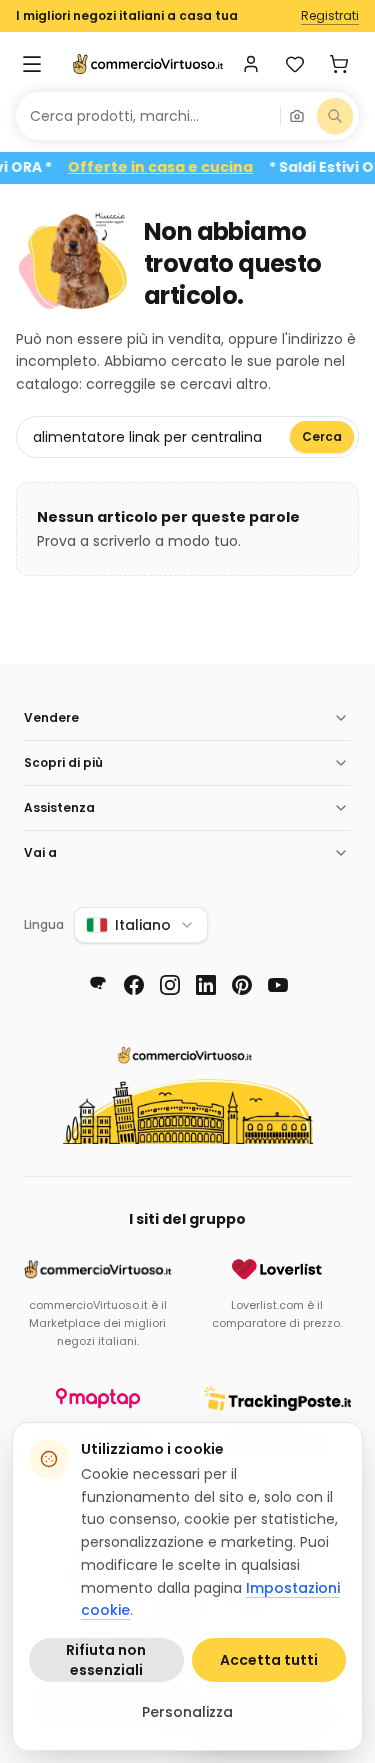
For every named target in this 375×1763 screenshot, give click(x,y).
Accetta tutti (269, 1660)
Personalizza (187, 1712)
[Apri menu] (32, 64)
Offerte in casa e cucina (172, 167)
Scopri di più (63, 762)
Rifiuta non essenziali (106, 1660)
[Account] (251, 64)
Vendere (51, 717)
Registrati (330, 16)
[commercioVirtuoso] (148, 64)
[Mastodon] (98, 985)
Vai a (40, 852)
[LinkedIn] (206, 985)
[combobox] (148, 116)
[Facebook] (134, 985)
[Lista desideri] (295, 64)
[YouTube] (278, 985)
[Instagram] (170, 985)
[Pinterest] (242, 985)
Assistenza (59, 807)
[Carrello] (339, 64)
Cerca (322, 436)
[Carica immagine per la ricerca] (297, 116)
